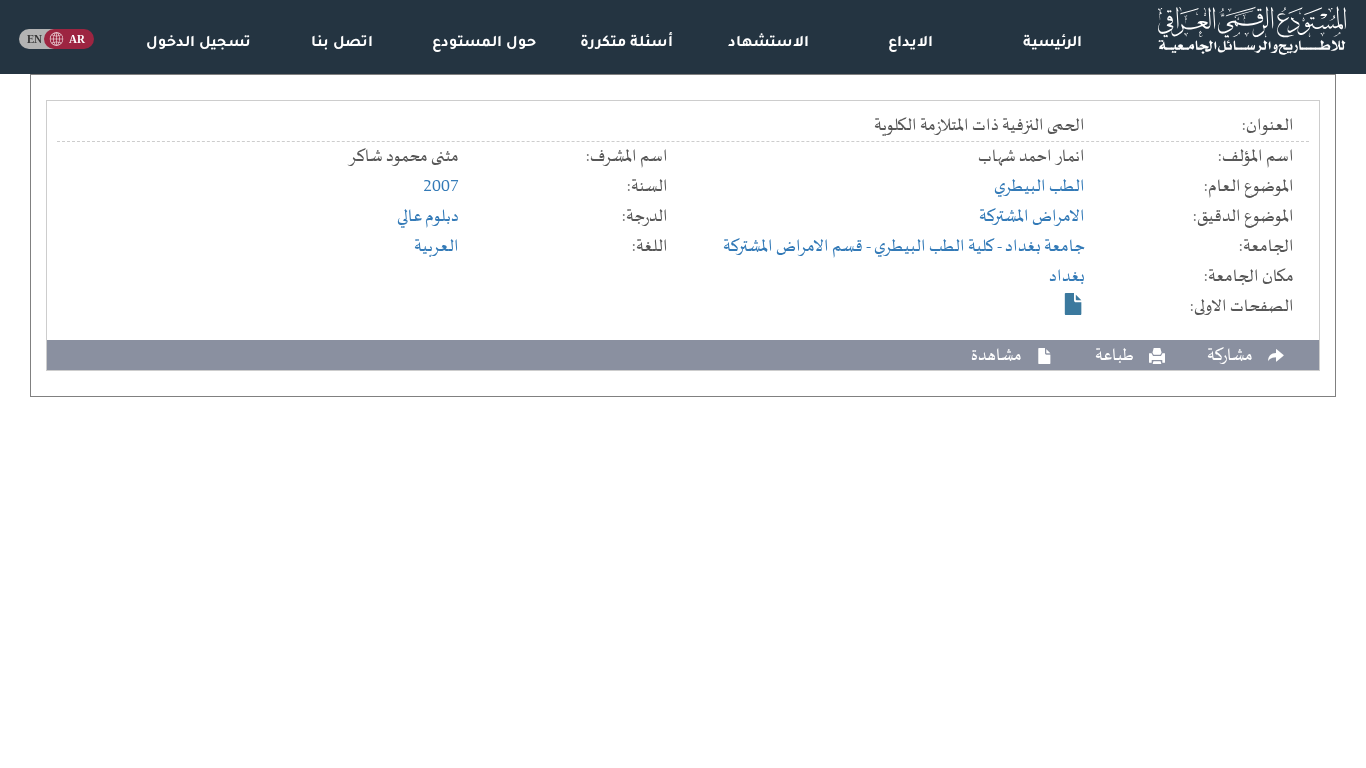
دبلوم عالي (428, 217)
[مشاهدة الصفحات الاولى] (1074, 304)
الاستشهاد (768, 44)
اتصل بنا (342, 44)
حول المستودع (484, 44)
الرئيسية (1052, 44)
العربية (436, 247)
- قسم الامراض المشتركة (798, 247)
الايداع (910, 44)
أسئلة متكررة (626, 44)
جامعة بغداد (1045, 247)
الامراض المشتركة (1032, 217)
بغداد (1067, 277)
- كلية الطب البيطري (939, 247)
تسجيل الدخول (198, 44)
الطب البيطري (1039, 187)
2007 (441, 187)
